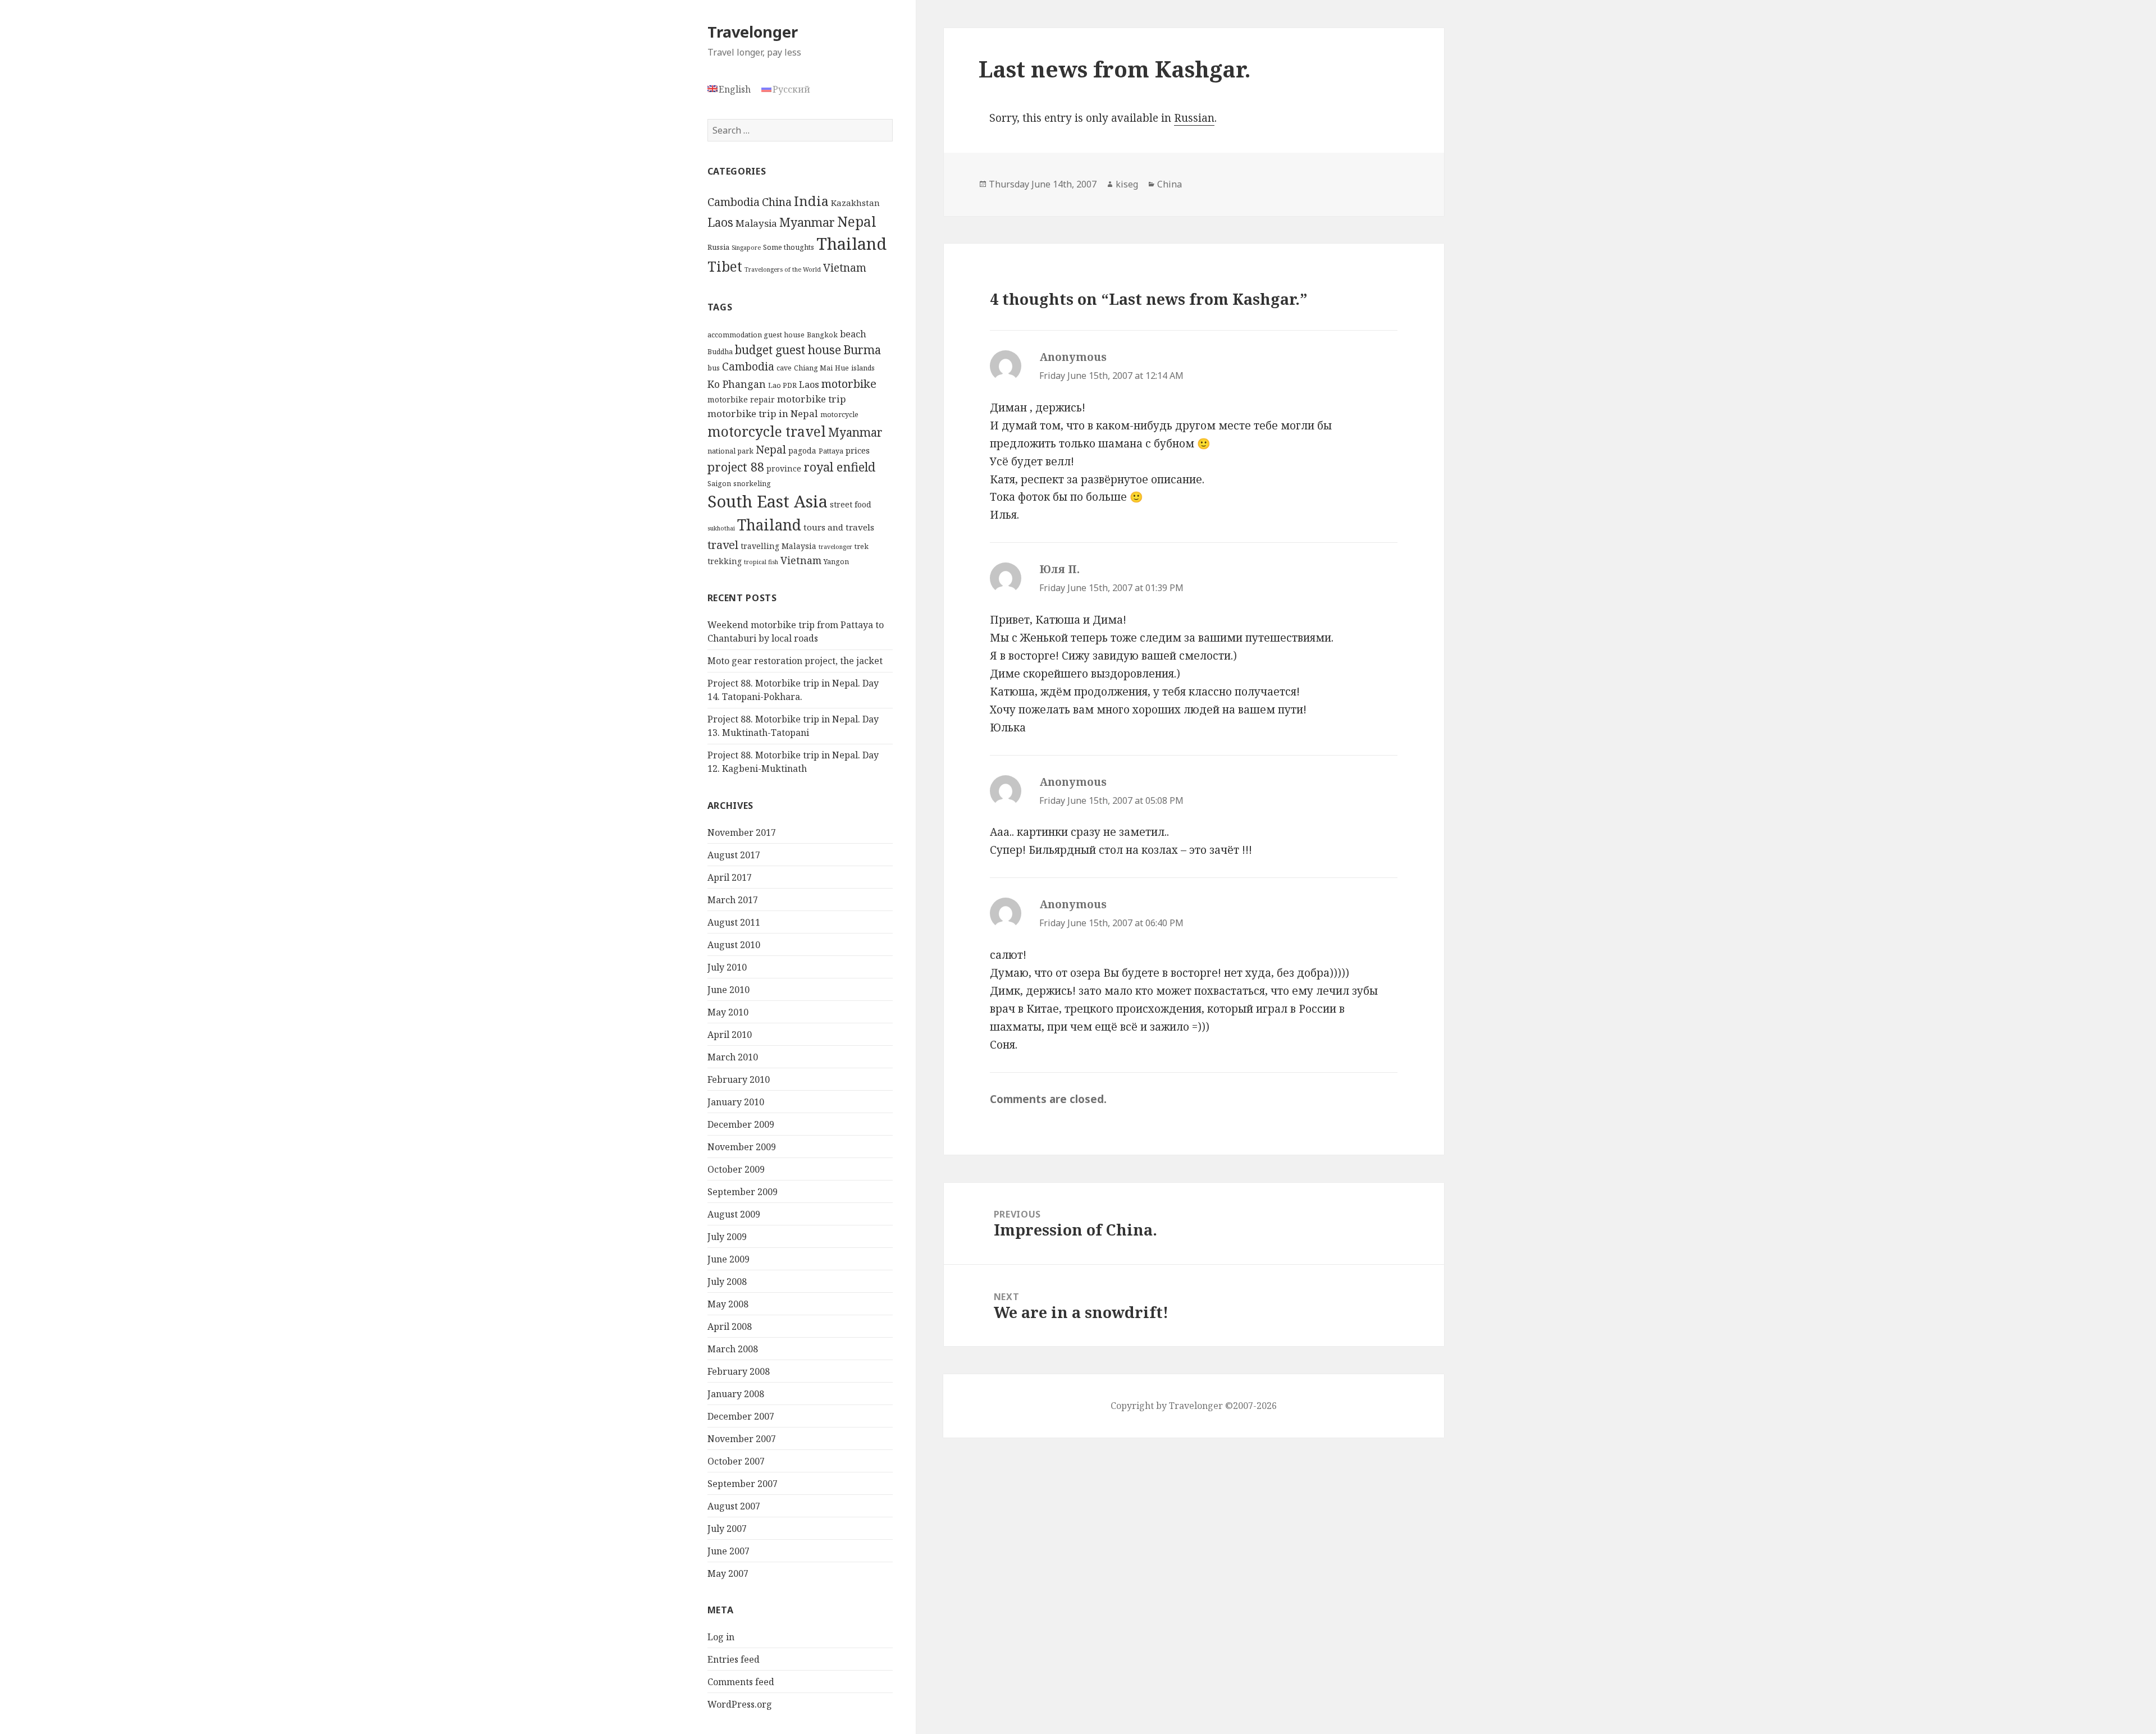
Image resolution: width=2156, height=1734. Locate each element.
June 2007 (728, 1551)
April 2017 (730, 877)
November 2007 (742, 1439)
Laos (720, 222)
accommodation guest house (756, 335)
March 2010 (733, 1057)
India (811, 201)
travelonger (835, 547)
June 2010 (728, 990)
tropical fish (761, 562)
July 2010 (727, 967)
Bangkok (822, 335)
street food (851, 504)
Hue (842, 368)
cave (784, 368)
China (777, 202)
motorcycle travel (767, 431)
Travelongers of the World (783, 269)
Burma (862, 350)
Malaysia (756, 223)
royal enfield (839, 467)
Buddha (720, 352)
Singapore (746, 248)
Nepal (857, 221)
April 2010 (730, 1035)
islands (863, 368)
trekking (725, 561)
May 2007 (728, 1573)
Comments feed (741, 1682)
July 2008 (727, 1282)
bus (714, 368)
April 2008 (730, 1326)
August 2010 (734, 945)
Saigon (719, 484)
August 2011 (734, 922)
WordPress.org (740, 1704)
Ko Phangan (737, 384)
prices (858, 450)
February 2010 (739, 1079)
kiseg (1127, 184)
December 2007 (741, 1416)
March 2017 (733, 900)
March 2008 (733, 1349)
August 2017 (734, 855)
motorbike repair (741, 399)
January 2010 (736, 1102)
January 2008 (736, 1394)
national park (730, 451)
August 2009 (734, 1214)
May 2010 (728, 1012)
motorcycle (839, 415)
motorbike (849, 383)
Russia (718, 247)
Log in (721, 1637)
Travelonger (753, 32)
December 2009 (741, 1124)
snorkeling (752, 484)
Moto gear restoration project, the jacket (795, 661)
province (784, 468)
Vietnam (845, 268)
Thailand (851, 244)
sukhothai (721, 528)
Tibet (725, 266)
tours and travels (839, 527)
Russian (1194, 118)
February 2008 (739, 1371)
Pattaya (831, 451)
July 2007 (727, 1529)
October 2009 (736, 1169)
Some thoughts (789, 247)
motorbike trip (812, 399)
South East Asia (768, 501)
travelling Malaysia (778, 546)
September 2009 (743, 1192)
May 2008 (728, 1304)
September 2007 (743, 1484)
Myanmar (807, 222)
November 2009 (742, 1147)
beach (853, 334)
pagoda (802, 450)
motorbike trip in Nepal (763, 413)
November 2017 (742, 832)
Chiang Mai (813, 368)
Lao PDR (782, 385)
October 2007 (736, 1461)
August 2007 (734, 1506)
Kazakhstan (855, 203)
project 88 (736, 467)
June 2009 (728, 1259)
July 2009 (727, 1237)
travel (723, 545)
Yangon (836, 562)
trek (862, 546)
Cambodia (734, 202)
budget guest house (788, 350)
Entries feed (734, 1659)
